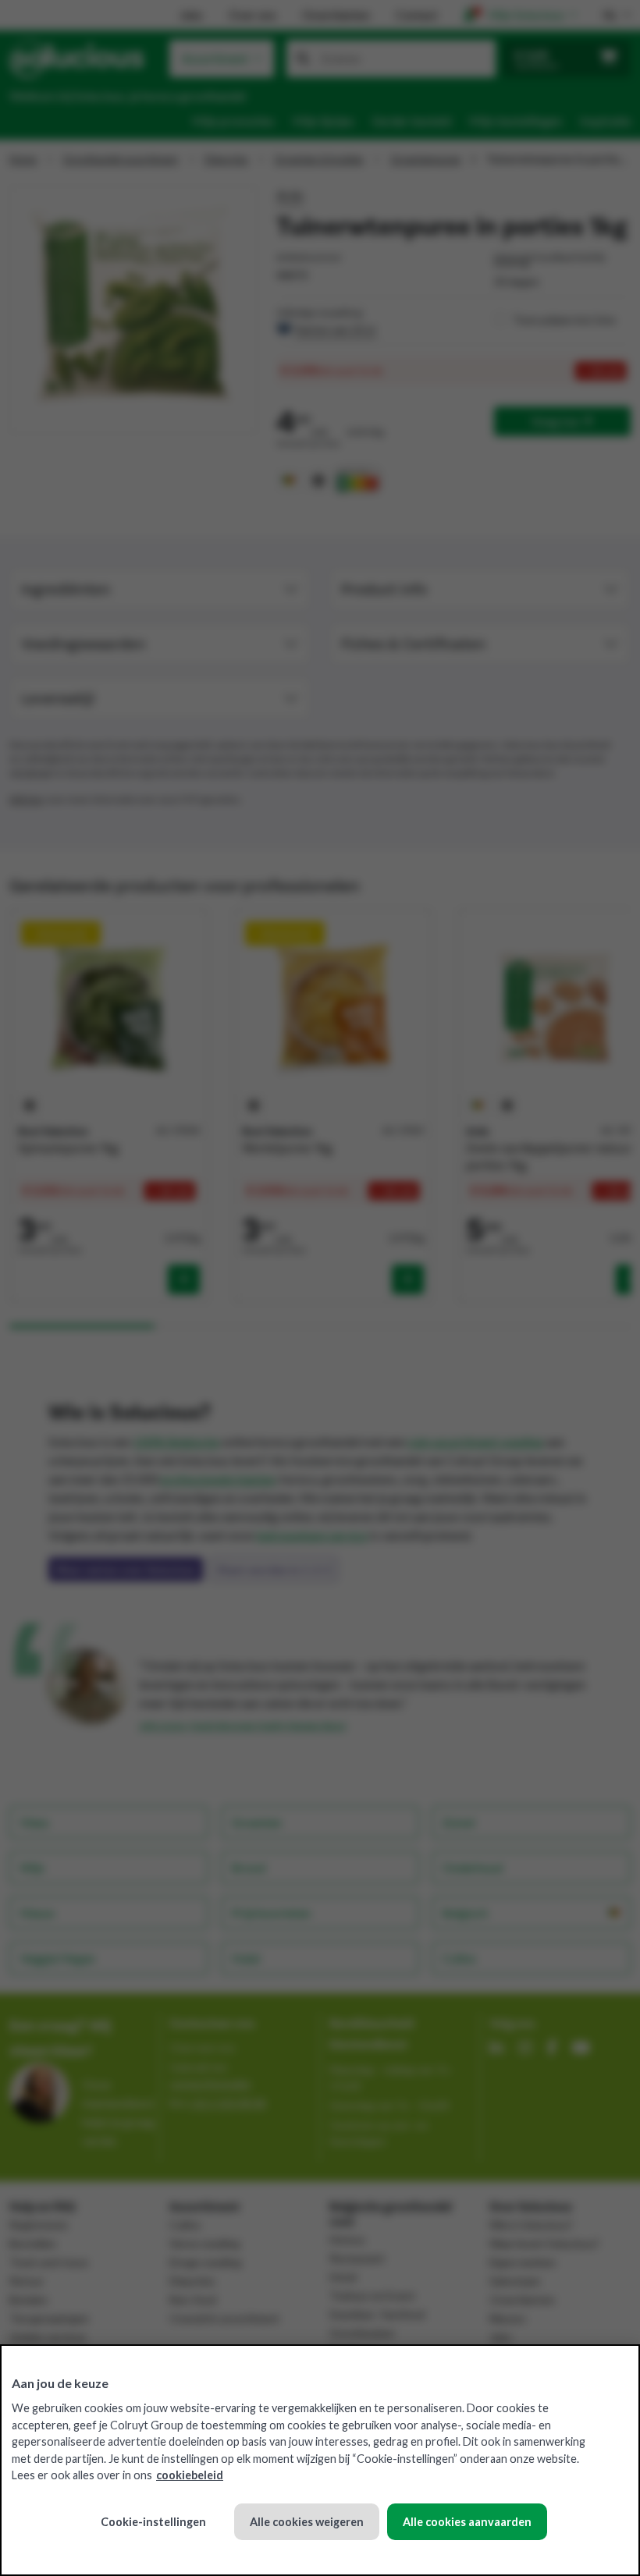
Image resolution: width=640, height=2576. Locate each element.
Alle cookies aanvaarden (467, 2522)
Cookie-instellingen (153, 2522)
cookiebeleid (190, 2475)
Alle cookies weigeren (307, 2522)
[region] (320, 2460)
